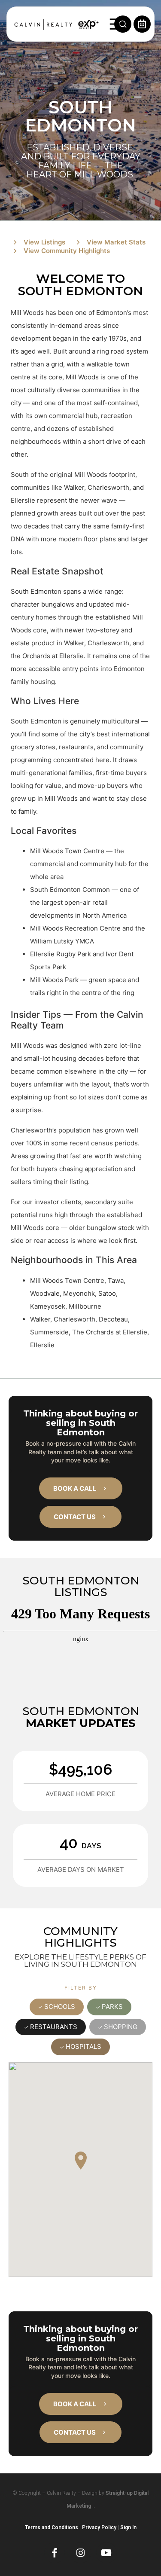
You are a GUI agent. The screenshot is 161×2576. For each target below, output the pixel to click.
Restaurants (54, 2027)
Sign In (128, 2527)
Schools (60, 2007)
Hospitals (84, 2046)
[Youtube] (106, 2553)
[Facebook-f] (55, 2553)
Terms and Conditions (52, 2527)
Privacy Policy (99, 2527)
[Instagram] (80, 2553)
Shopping (121, 2027)
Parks (112, 2007)
